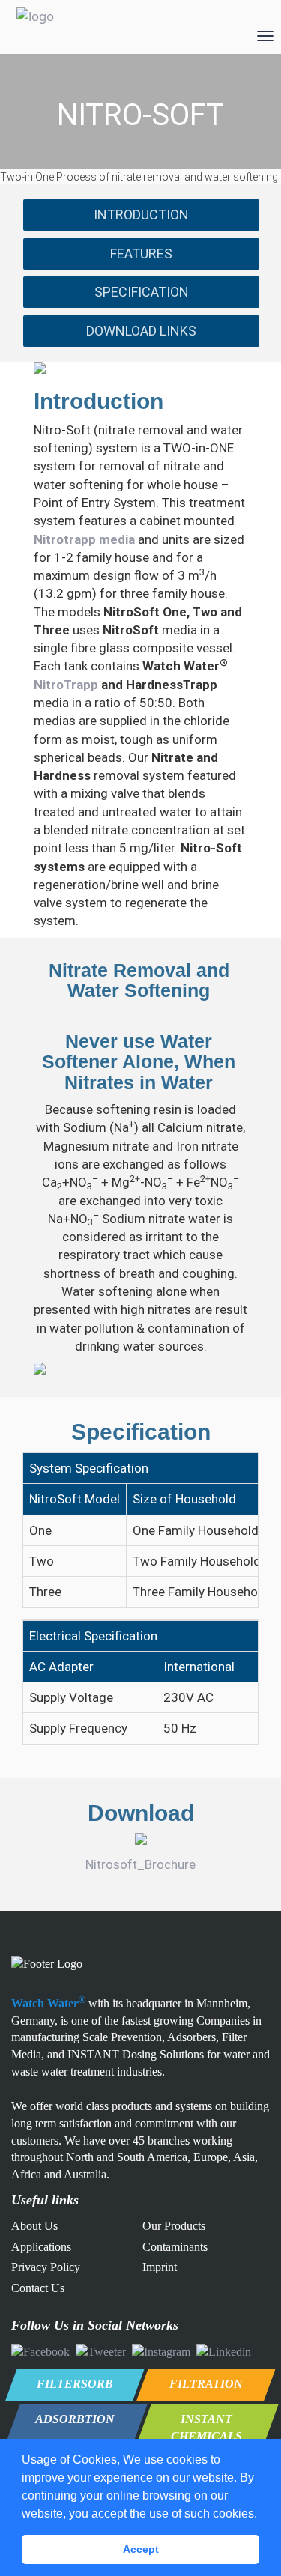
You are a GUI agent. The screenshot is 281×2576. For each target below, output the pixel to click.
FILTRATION (206, 2384)
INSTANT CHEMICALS (206, 2428)
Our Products (174, 2226)
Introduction (141, 215)
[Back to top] (246, 2486)
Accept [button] (141, 2549)
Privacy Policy (46, 2267)
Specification (142, 292)
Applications (41, 2247)
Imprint (160, 2267)
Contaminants (175, 2247)
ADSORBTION (75, 2419)
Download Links (141, 331)
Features (141, 254)
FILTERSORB (75, 2384)
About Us (34, 2226)
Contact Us (38, 2288)
